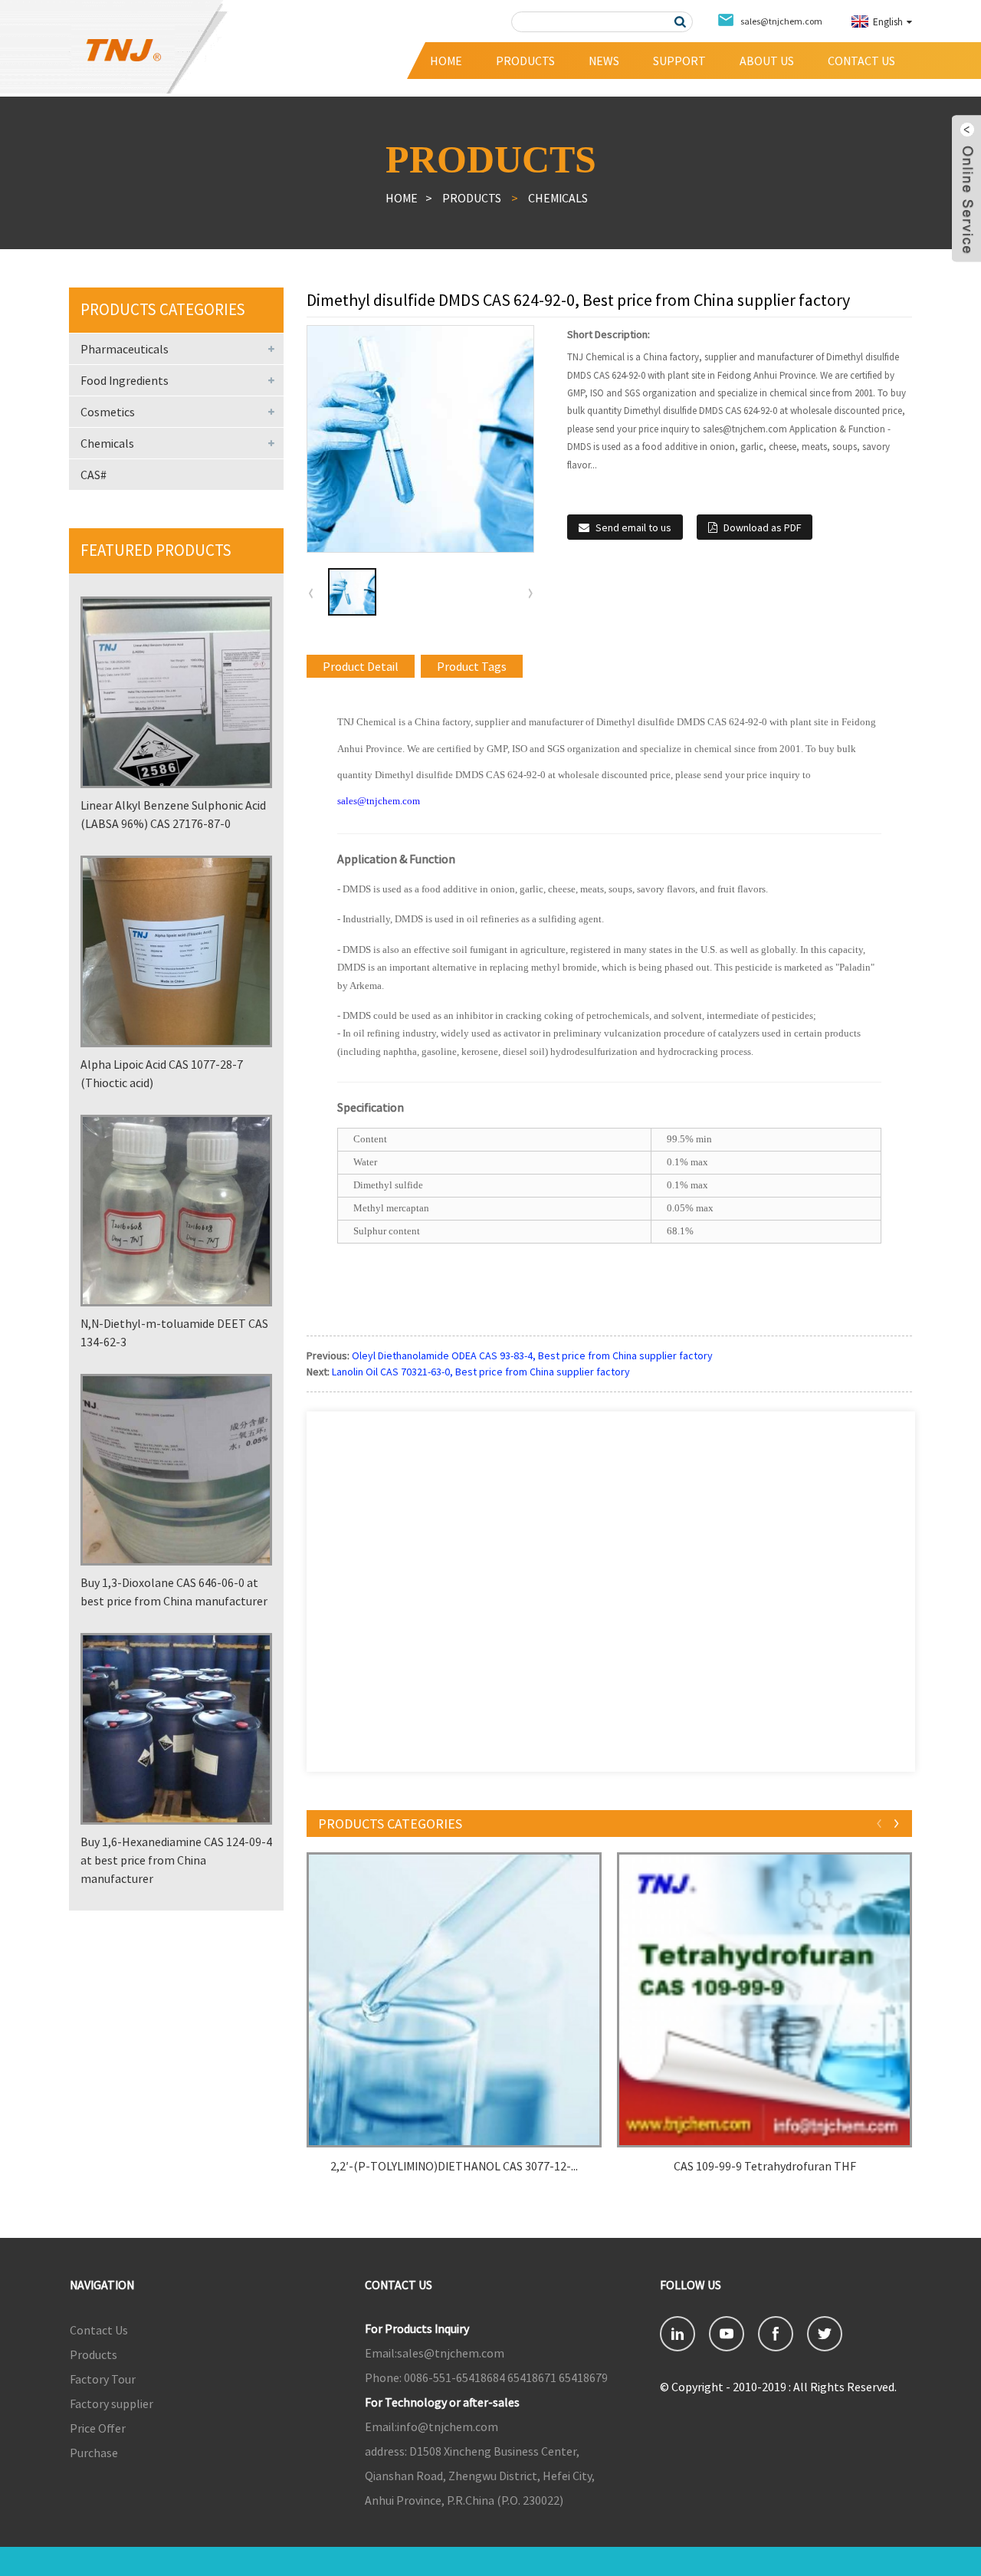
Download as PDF (762, 527)
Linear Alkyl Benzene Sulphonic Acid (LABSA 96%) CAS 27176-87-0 (173, 814)
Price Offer (98, 2428)
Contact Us (861, 61)
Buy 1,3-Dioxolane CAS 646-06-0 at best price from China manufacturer (174, 1592)
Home (446, 61)
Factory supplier (112, 2403)
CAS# (94, 475)
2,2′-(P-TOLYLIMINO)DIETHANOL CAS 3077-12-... (454, 2166)
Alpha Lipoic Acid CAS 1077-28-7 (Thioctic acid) (162, 1073)
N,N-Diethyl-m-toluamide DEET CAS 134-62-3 (174, 1332)
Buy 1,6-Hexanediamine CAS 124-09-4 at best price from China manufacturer (176, 1860)
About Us (767, 61)
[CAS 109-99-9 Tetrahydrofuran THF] (764, 2000)
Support (679, 61)
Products (525, 61)
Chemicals (558, 198)
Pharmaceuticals (125, 349)
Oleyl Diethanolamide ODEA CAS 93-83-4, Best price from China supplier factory (532, 1355)
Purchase (94, 2453)
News (604, 61)
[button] (530, 593)
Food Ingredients (125, 380)
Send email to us (633, 527)
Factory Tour (103, 2379)
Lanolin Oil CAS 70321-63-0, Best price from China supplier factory (481, 1372)
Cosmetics (108, 412)
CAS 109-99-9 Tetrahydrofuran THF (765, 2166)
